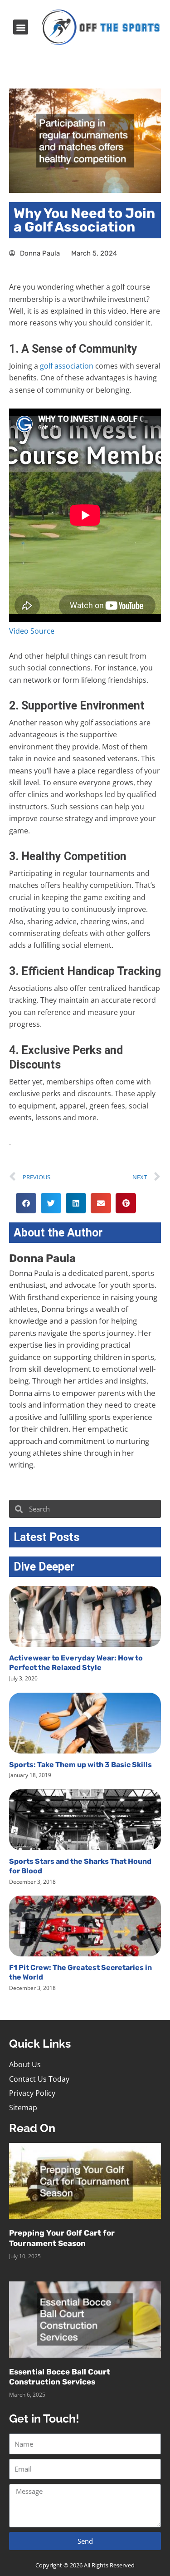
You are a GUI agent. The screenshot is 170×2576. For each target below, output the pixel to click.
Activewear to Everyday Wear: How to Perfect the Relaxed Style (76, 1663)
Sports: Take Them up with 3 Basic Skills (80, 1765)
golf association (67, 366)
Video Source (32, 631)
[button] (21, 27)
